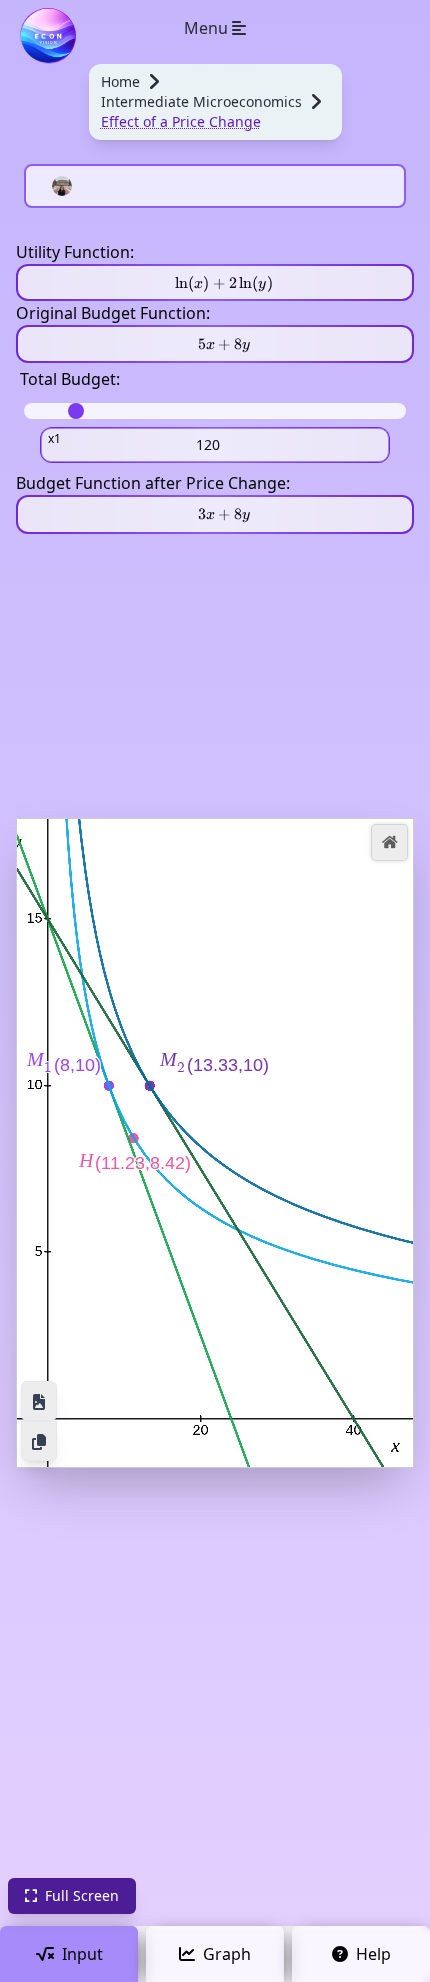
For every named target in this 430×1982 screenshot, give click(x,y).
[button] (389, 842)
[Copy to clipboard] (39, 1441)
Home (120, 81)
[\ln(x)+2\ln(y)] (215, 282)
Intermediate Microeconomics (201, 101)
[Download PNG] (39, 1401)
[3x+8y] (215, 514)
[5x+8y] (215, 344)
